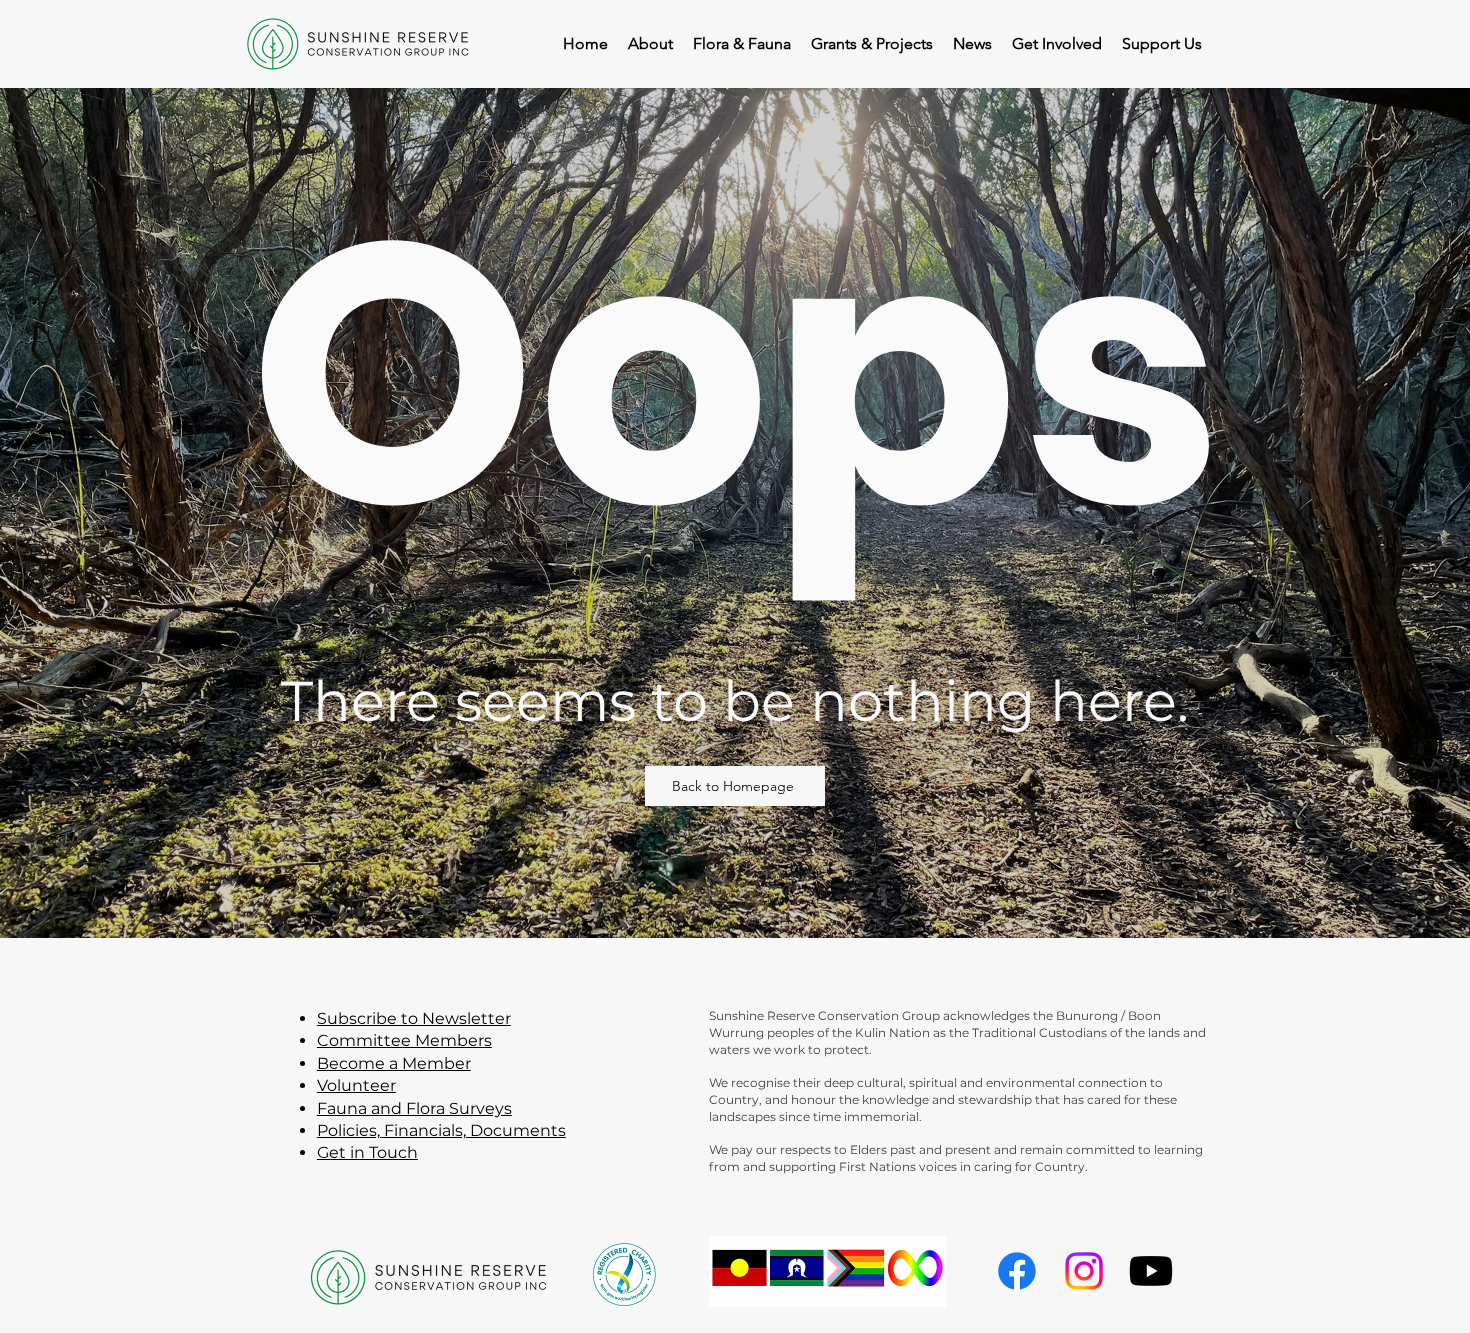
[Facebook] (1017, 1271)
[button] (1057, 44)
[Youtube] (1151, 1271)
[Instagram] (1084, 1271)
